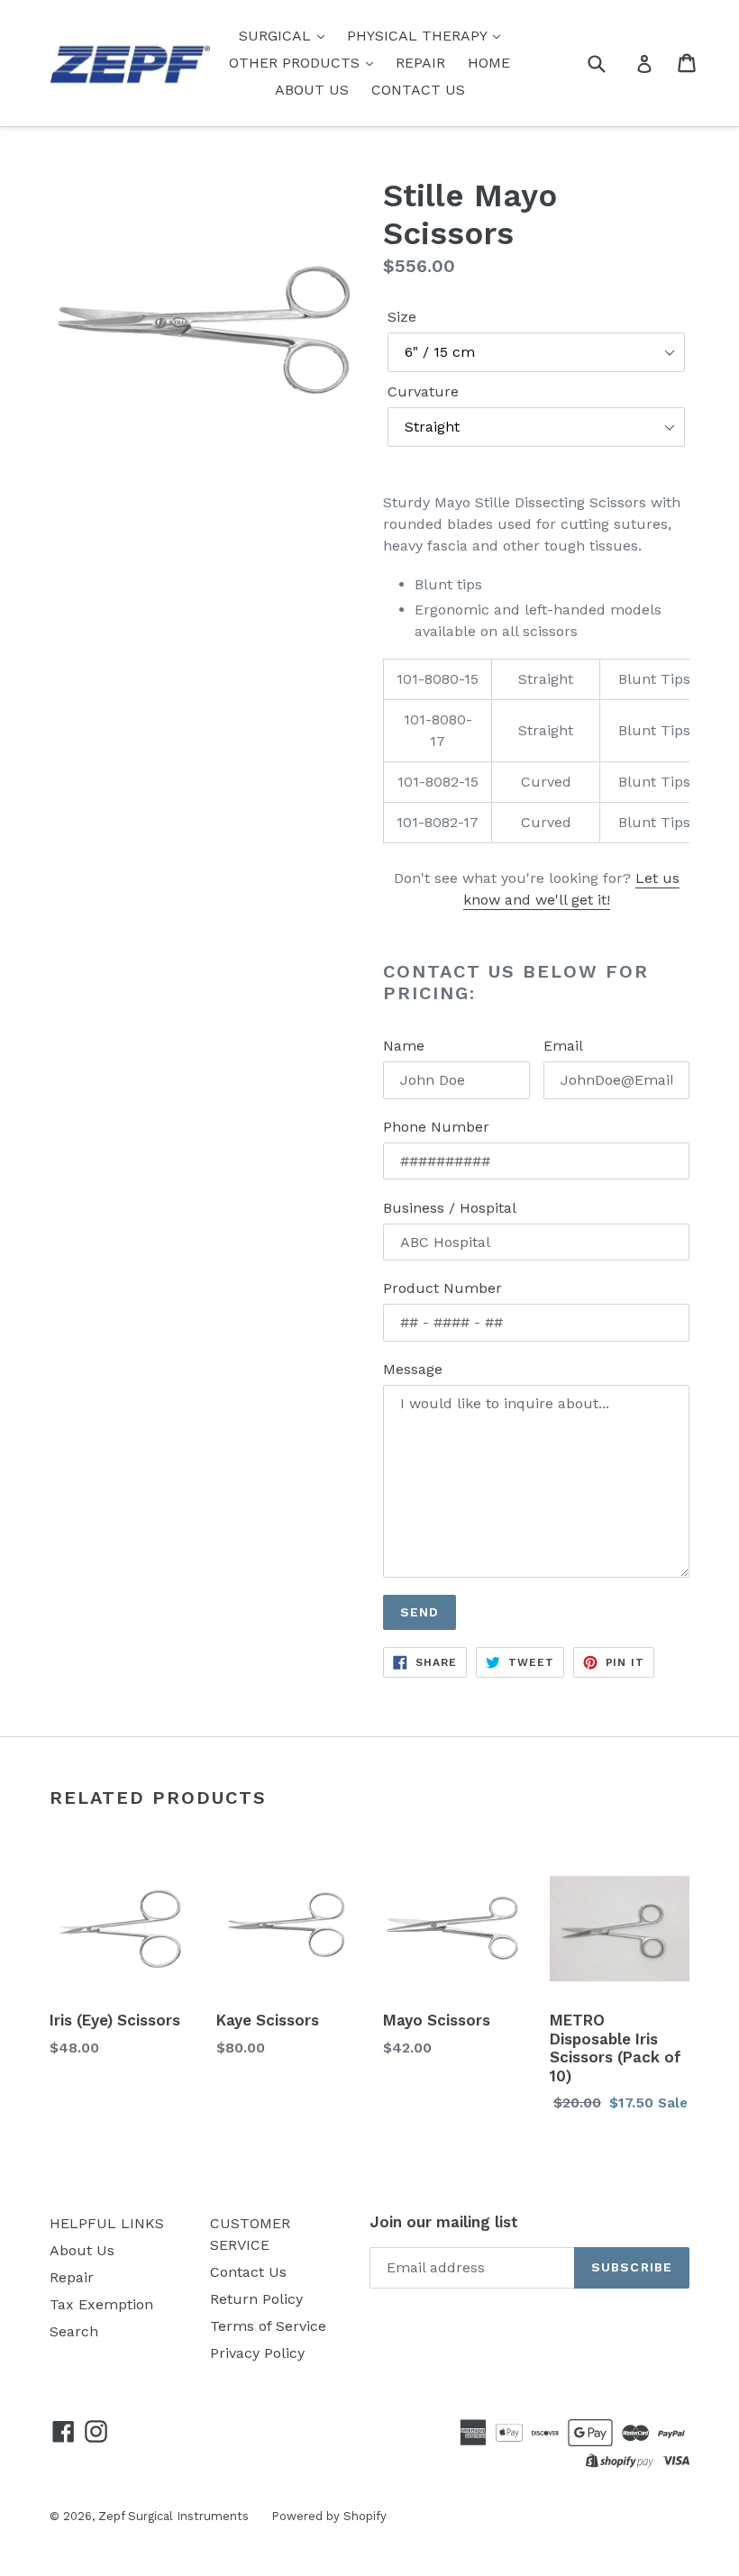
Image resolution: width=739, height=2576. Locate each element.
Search (74, 2331)
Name (404, 1046)
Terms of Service (268, 2326)
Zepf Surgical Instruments (173, 2516)
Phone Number (436, 1127)
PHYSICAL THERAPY (419, 36)
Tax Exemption (101, 2304)
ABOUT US (312, 90)
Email (563, 1046)
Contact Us (248, 2272)
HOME (489, 63)
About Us (82, 2250)
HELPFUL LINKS (107, 2223)
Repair (72, 2277)
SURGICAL (277, 36)
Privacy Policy (257, 2353)
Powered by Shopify (329, 2516)
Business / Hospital (450, 1208)
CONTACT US (418, 90)
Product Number (442, 1288)
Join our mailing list (444, 2222)
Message (413, 1369)
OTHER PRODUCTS (297, 63)
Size (402, 317)
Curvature (423, 391)
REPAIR (420, 63)
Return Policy (256, 2299)
